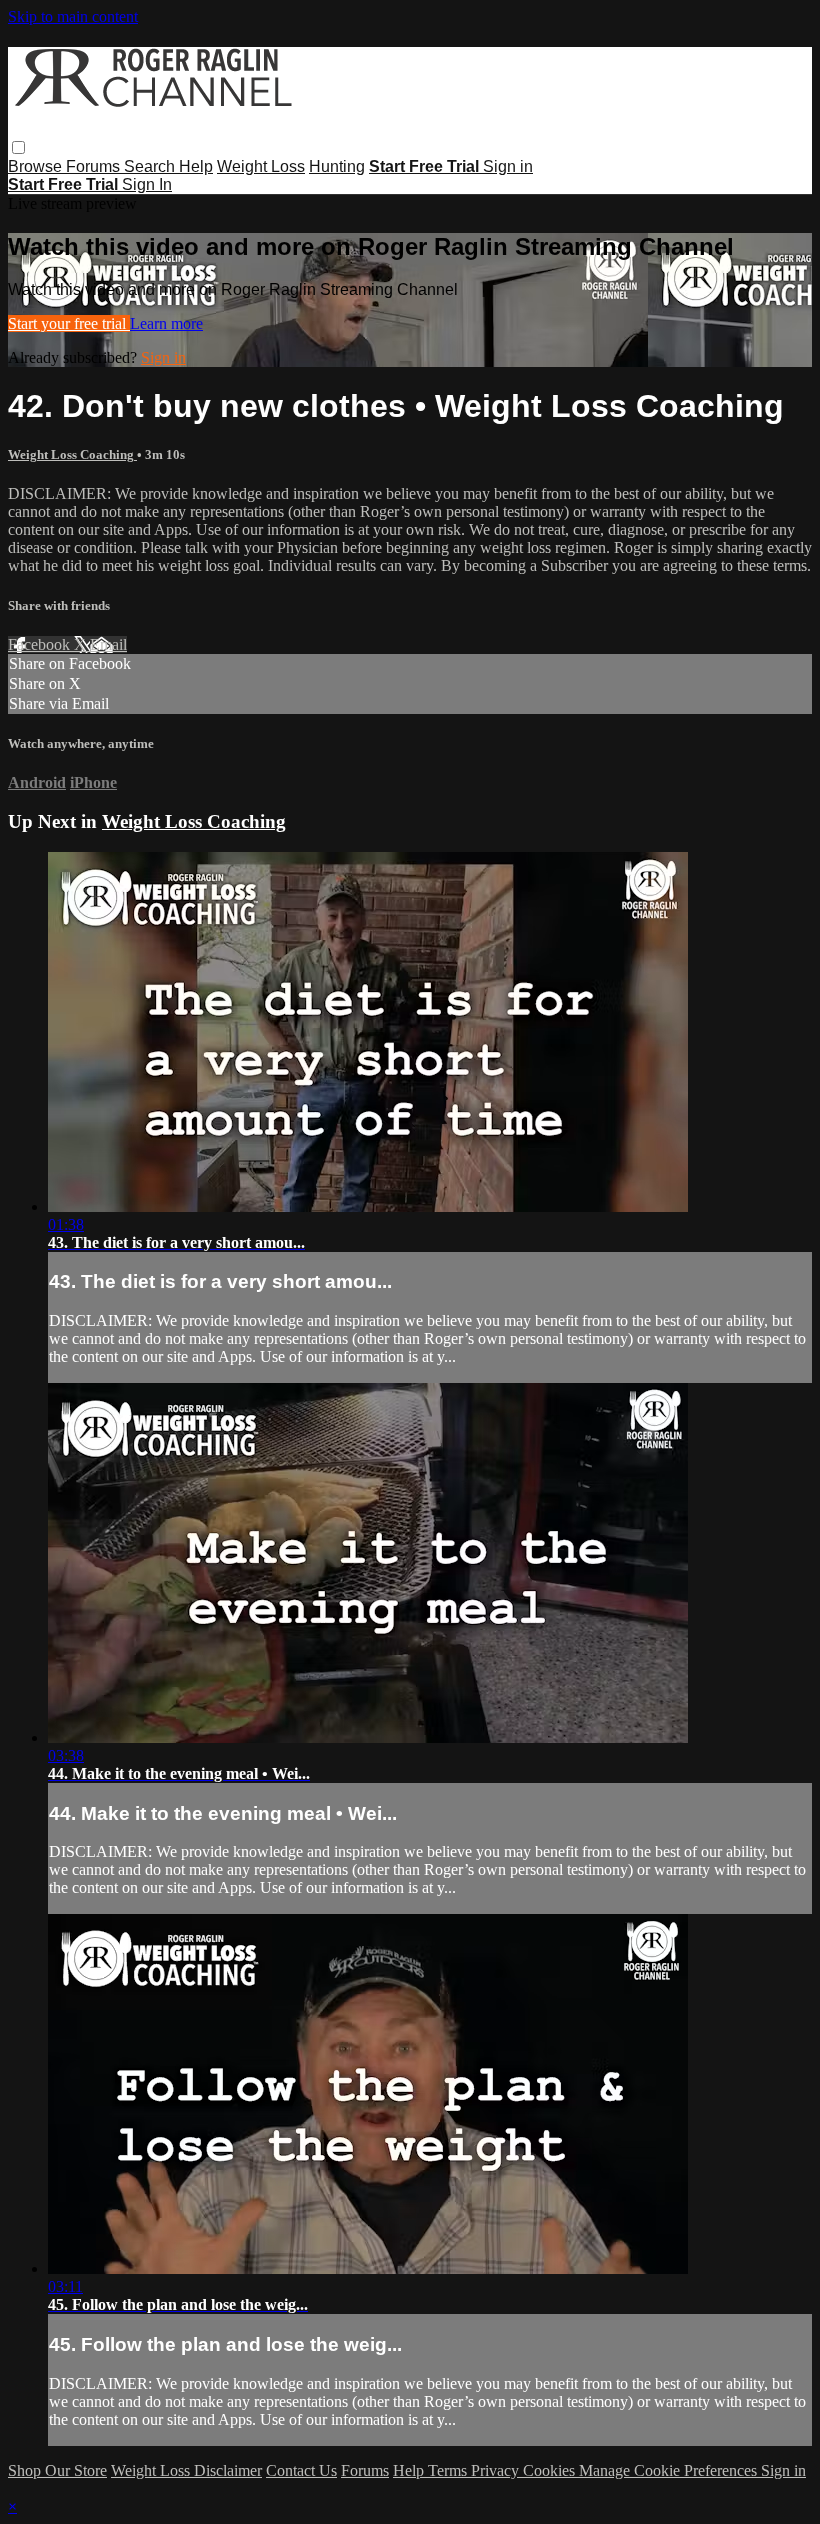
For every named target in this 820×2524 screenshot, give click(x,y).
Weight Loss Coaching (72, 454)
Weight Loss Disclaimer (186, 2470)
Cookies (551, 2470)
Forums (95, 166)
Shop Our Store (57, 2470)
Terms (449, 2470)
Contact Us (301, 2470)
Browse (37, 166)
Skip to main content (73, 16)
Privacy (497, 2470)
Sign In (147, 184)
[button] (18, 147)
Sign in (508, 166)
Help (196, 166)
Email (108, 644)
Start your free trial (69, 323)
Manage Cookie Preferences (670, 2470)
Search (151, 166)
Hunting (337, 166)
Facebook (41, 644)
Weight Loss (261, 166)
